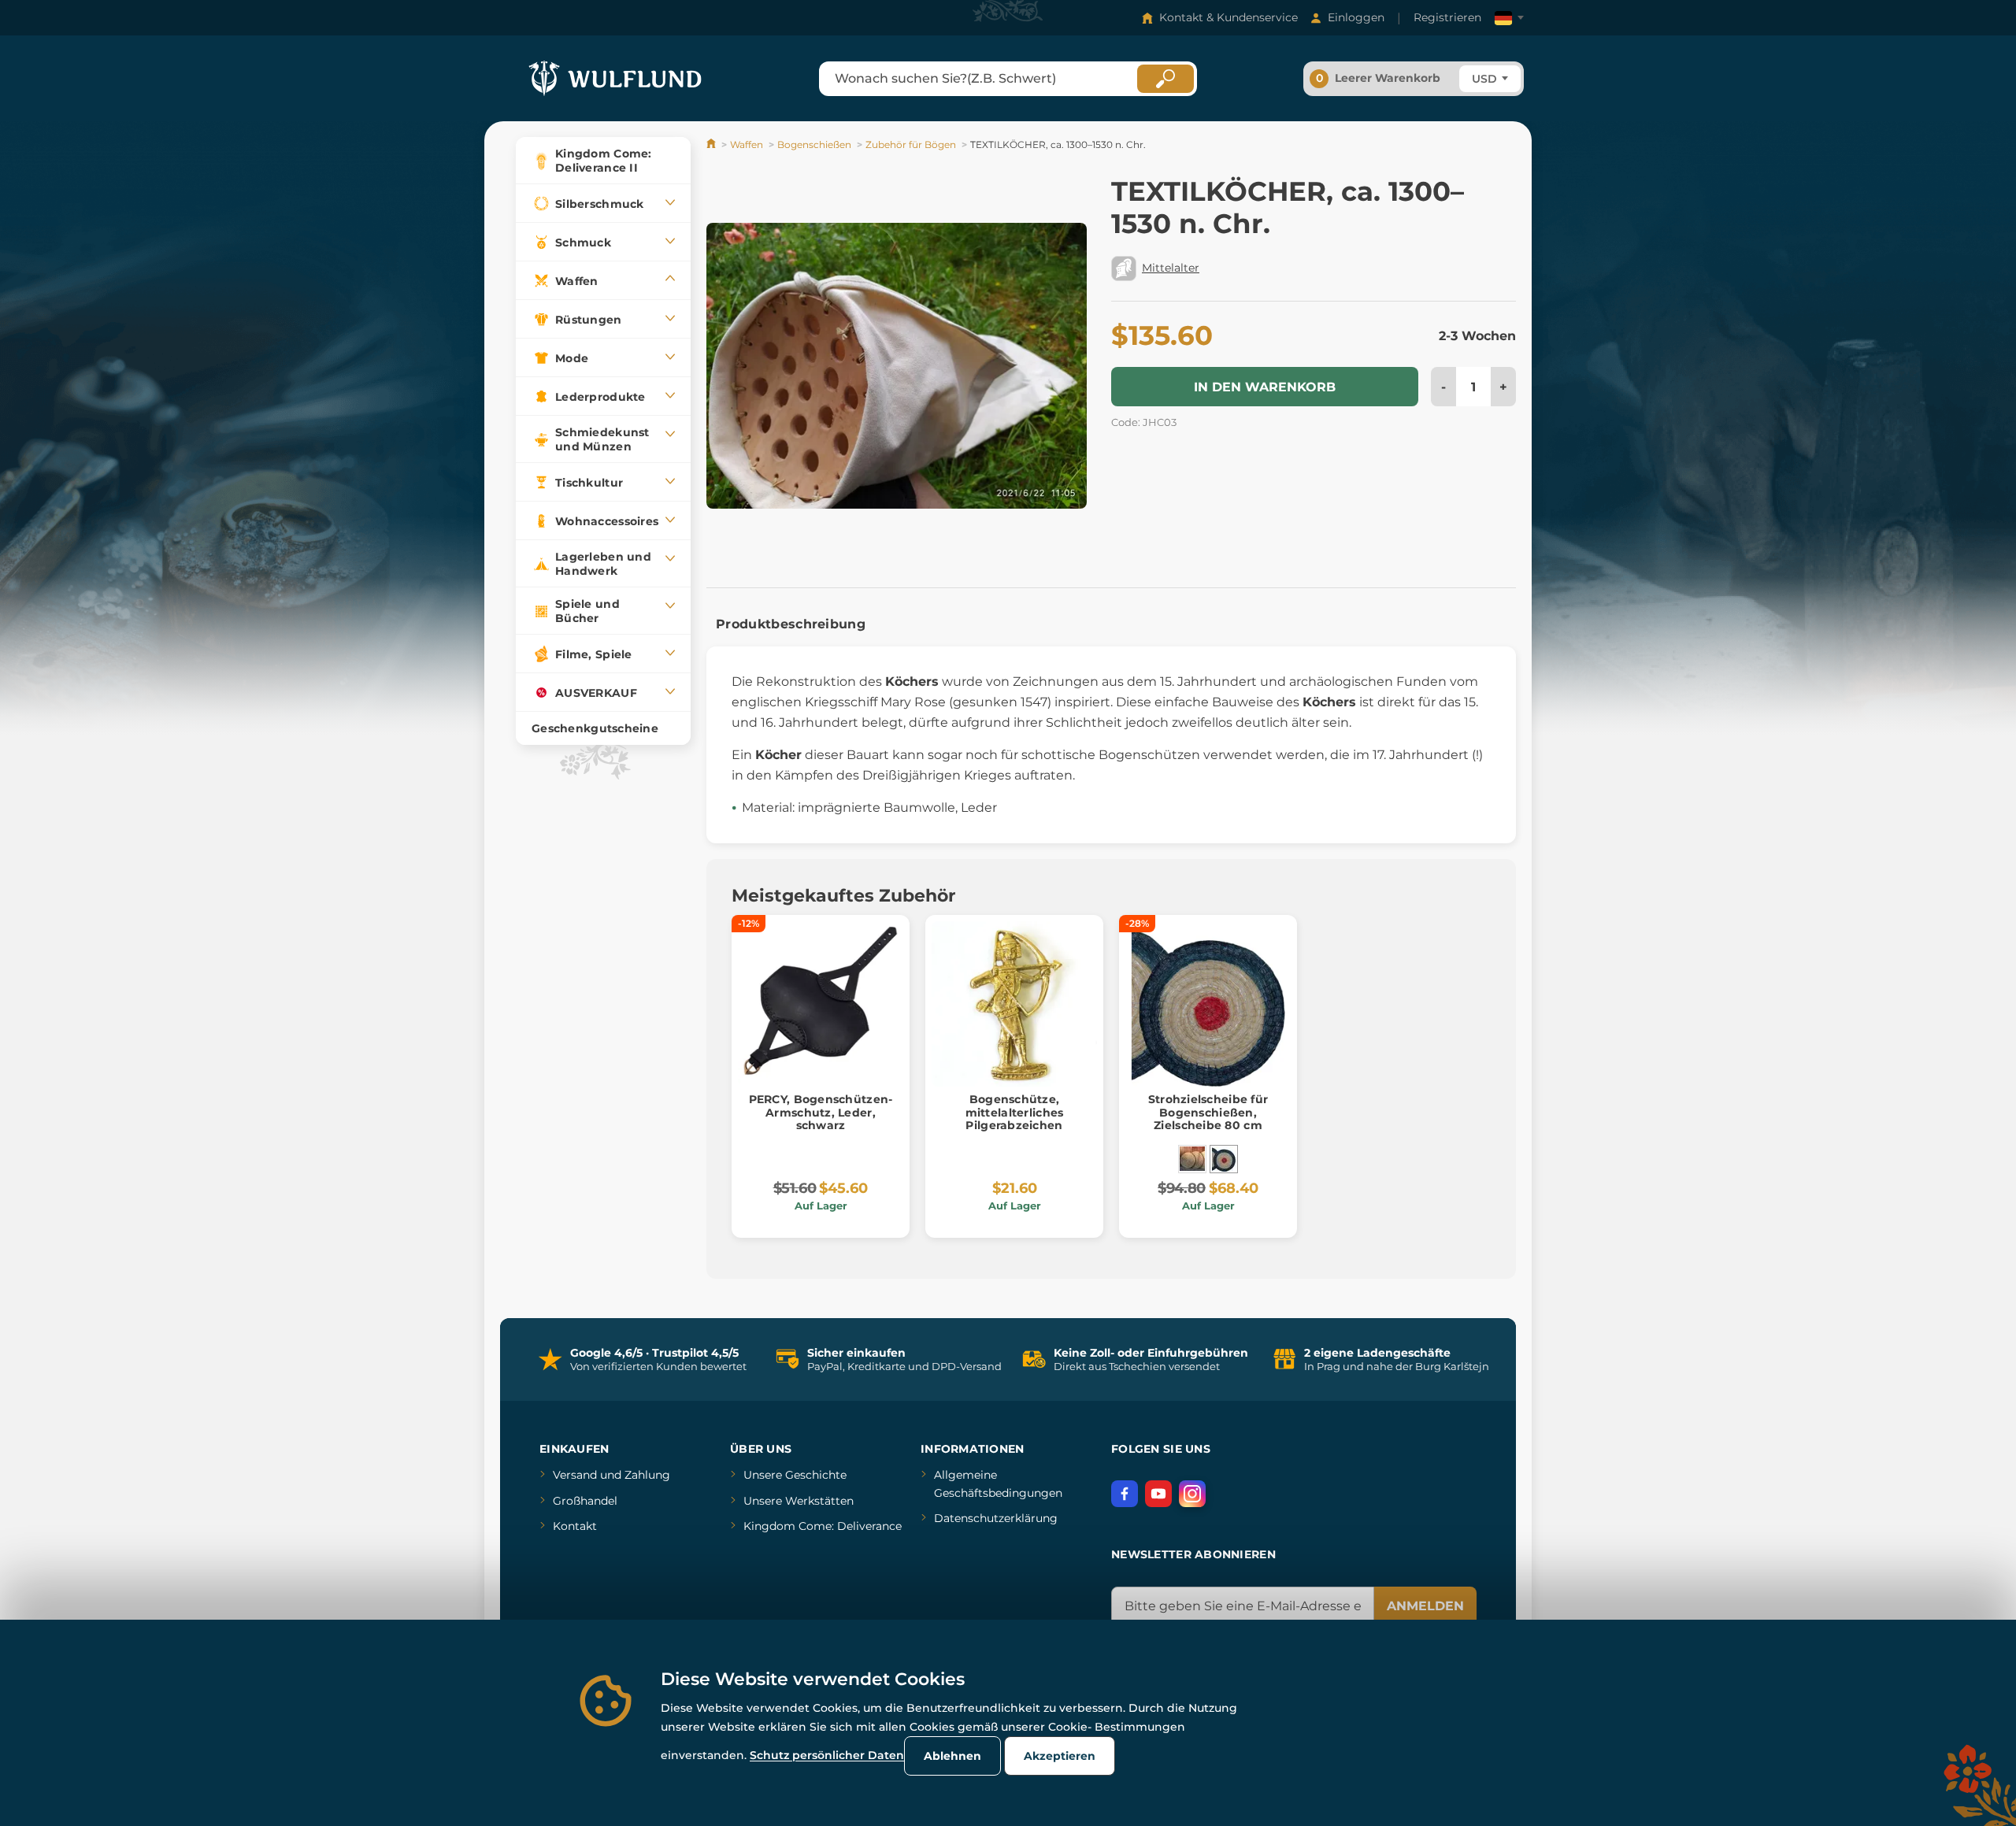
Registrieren (1447, 17)
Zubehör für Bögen (911, 144)
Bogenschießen (814, 144)
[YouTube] (1158, 1494)
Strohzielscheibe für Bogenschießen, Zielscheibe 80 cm (1208, 1113)
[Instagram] (1192, 1494)
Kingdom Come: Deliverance (823, 1526)
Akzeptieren (1060, 1756)
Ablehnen (952, 1756)
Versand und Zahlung (611, 1475)
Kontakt (575, 1526)
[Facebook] (1125, 1494)
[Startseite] (712, 144)
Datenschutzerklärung (996, 1518)
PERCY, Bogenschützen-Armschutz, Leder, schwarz (821, 1113)
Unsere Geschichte (795, 1475)
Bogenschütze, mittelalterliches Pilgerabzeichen (1015, 1113)
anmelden (1425, 1606)
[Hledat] (1165, 79)
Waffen (747, 144)
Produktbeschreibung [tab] (791, 624)
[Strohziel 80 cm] (1192, 1159)
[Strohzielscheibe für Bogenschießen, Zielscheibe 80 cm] (1224, 1159)
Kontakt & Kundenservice (1228, 17)
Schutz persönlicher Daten (827, 1755)
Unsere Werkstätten (799, 1501)
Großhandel (585, 1501)
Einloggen (1356, 17)
